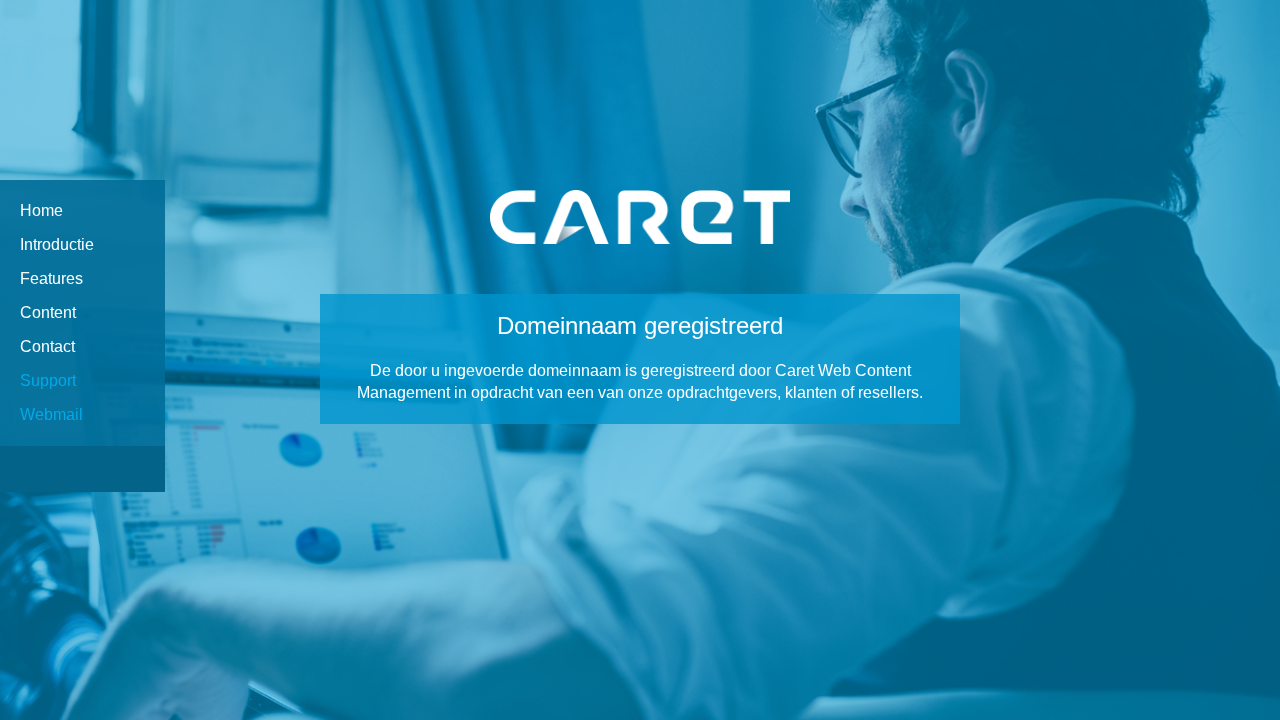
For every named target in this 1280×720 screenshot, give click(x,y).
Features (51, 278)
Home (41, 210)
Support (48, 380)
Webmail (51, 414)
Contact (47, 346)
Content (48, 312)
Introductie (57, 244)
